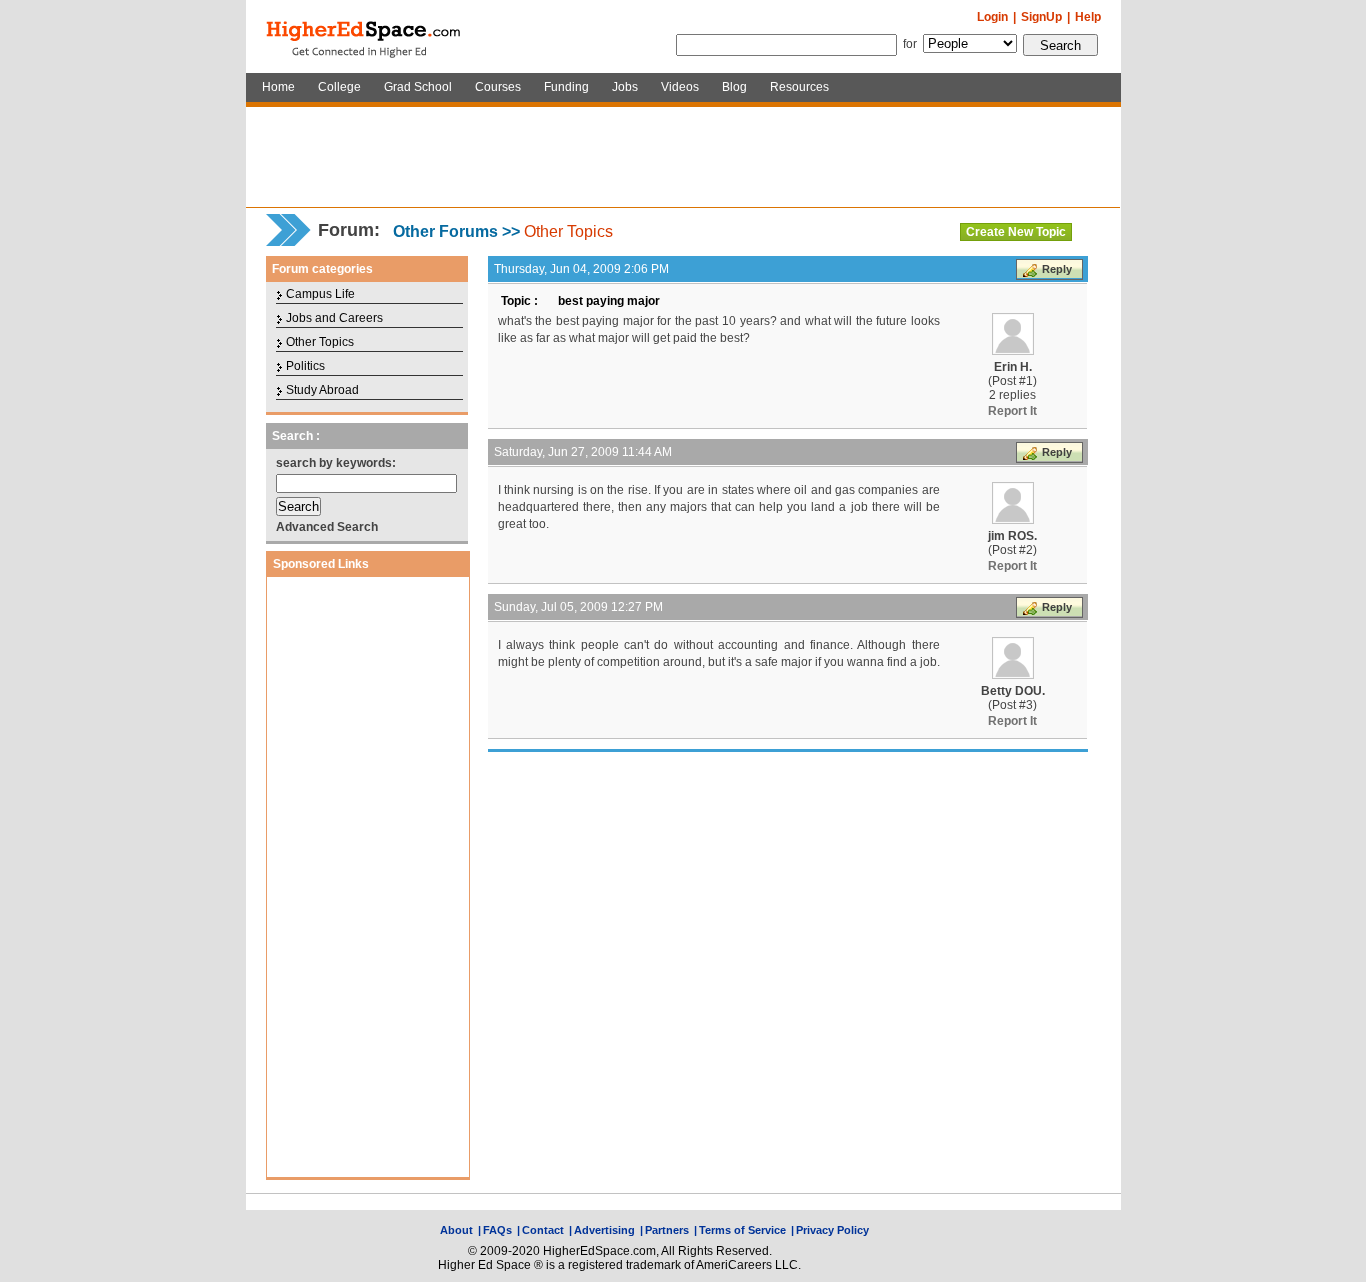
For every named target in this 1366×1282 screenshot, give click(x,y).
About (456, 1230)
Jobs (625, 87)
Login (992, 17)
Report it (1012, 411)
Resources (799, 87)
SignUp (1041, 17)
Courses (498, 87)
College (339, 87)
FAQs (497, 1230)
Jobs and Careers (334, 318)
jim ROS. (1012, 536)
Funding (566, 87)
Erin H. (1013, 367)
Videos (680, 87)
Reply (1057, 269)
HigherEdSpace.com (365, 37)
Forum (346, 230)
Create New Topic (1016, 232)
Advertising (604, 1230)
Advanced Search (327, 527)
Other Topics (568, 231)
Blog (734, 87)
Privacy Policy (832, 1230)
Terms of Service (742, 1230)
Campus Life (320, 294)
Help (1088, 17)
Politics (305, 366)
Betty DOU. (1013, 691)
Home (278, 87)
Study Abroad (322, 390)
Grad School (418, 87)
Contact (543, 1230)
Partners (667, 1230)
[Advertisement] (683, 157)
